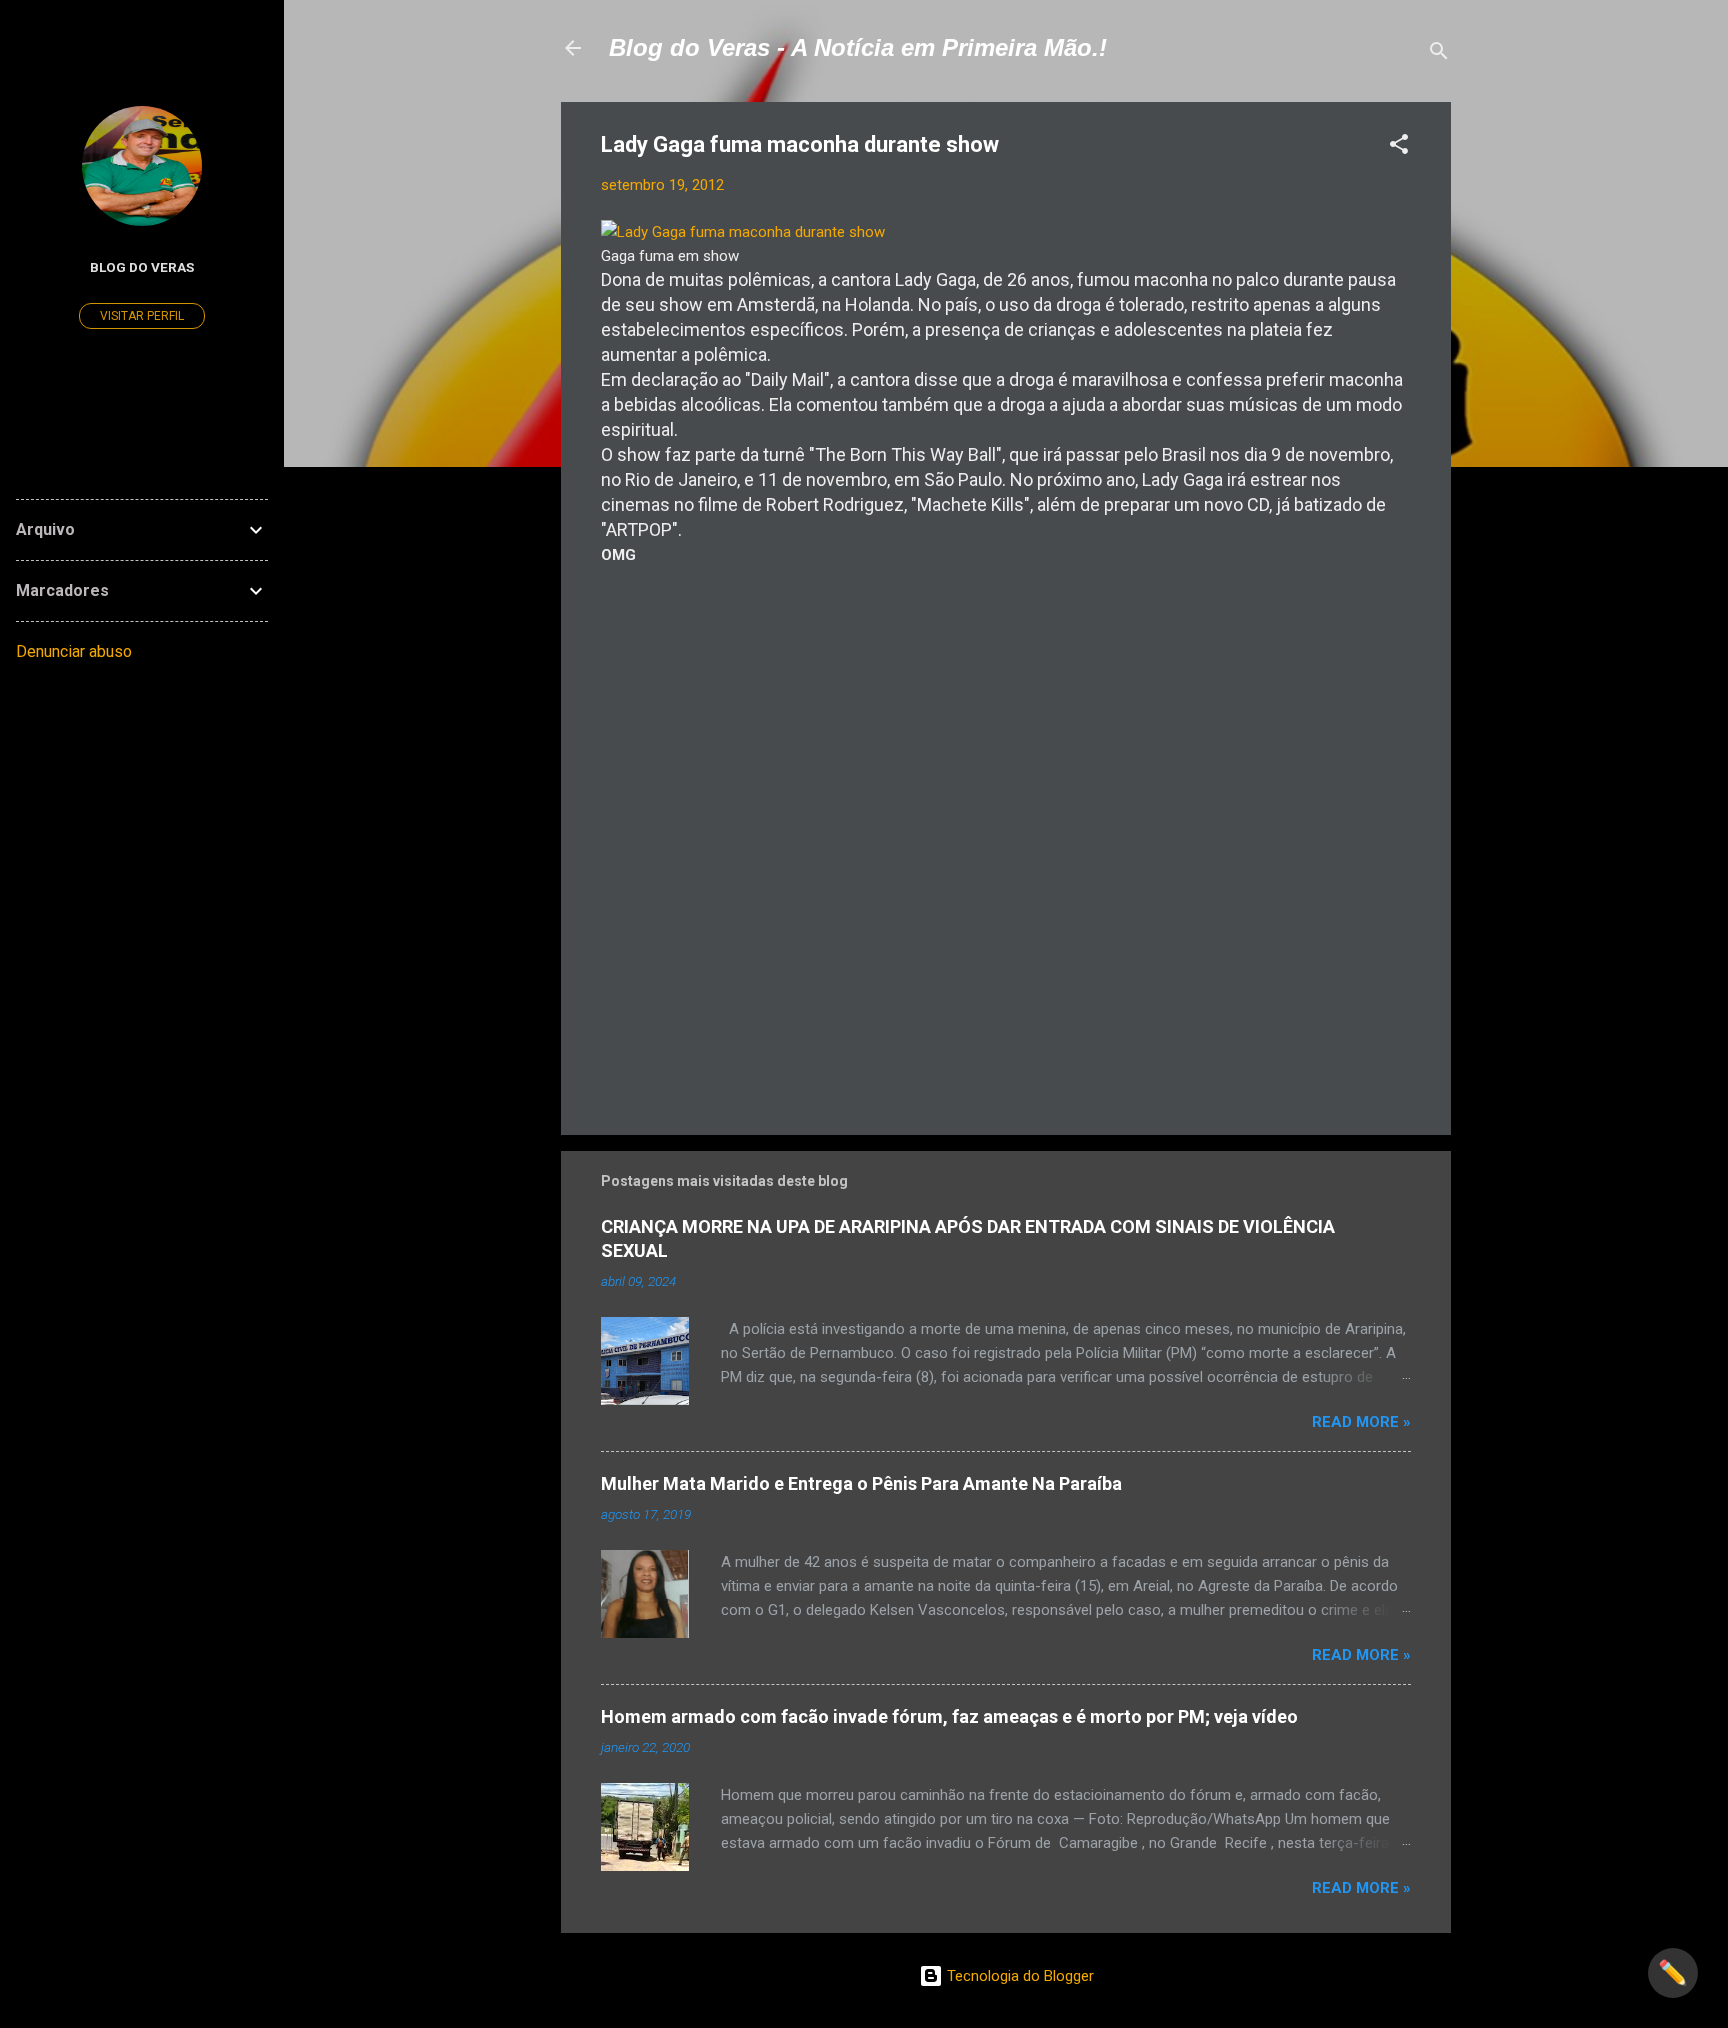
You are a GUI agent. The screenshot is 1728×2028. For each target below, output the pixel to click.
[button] (1399, 147)
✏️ (1673, 1973)
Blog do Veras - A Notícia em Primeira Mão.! (858, 47)
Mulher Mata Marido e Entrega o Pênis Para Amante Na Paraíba (861, 1483)
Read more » (1361, 1422)
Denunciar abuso (74, 651)
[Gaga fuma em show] (743, 232)
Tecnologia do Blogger (1018, 1976)
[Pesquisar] (1439, 54)
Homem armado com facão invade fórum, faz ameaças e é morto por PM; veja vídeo (949, 1716)
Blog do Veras (142, 267)
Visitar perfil (142, 316)
